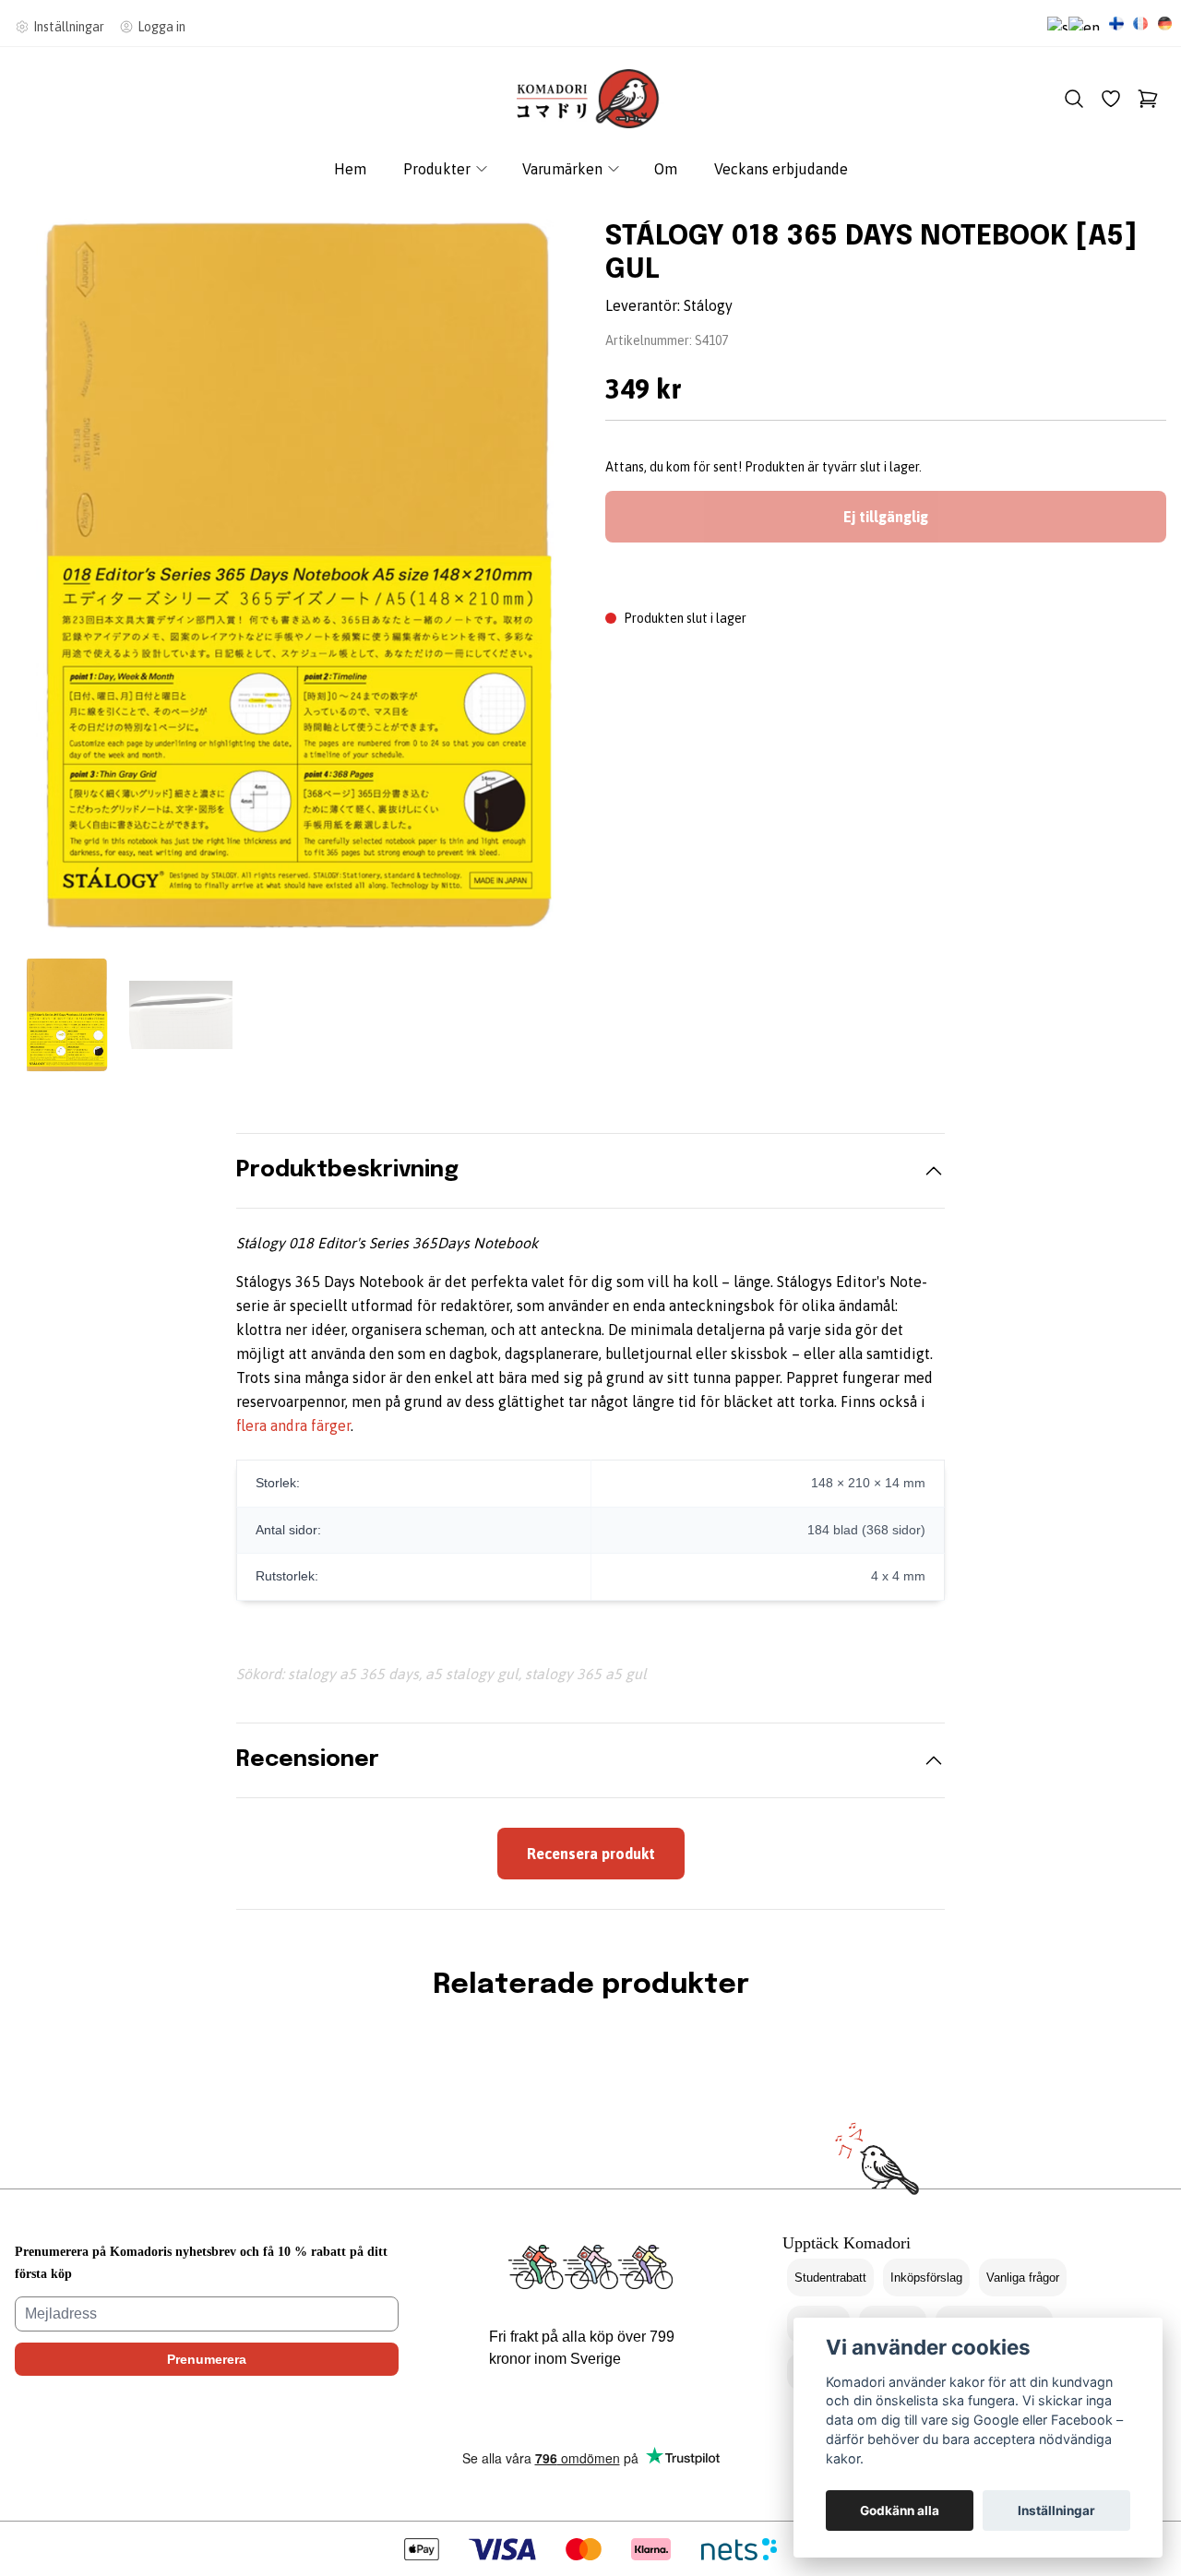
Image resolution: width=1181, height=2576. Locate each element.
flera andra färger (293, 1425)
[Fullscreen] (295, 576)
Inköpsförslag (926, 2278)
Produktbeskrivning (347, 1170)
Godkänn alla (900, 2510)
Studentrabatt (830, 2278)
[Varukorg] (1148, 99)
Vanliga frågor (1023, 2278)
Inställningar (1056, 2510)
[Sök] (1074, 99)
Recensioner (308, 1760)
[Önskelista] (1111, 99)
